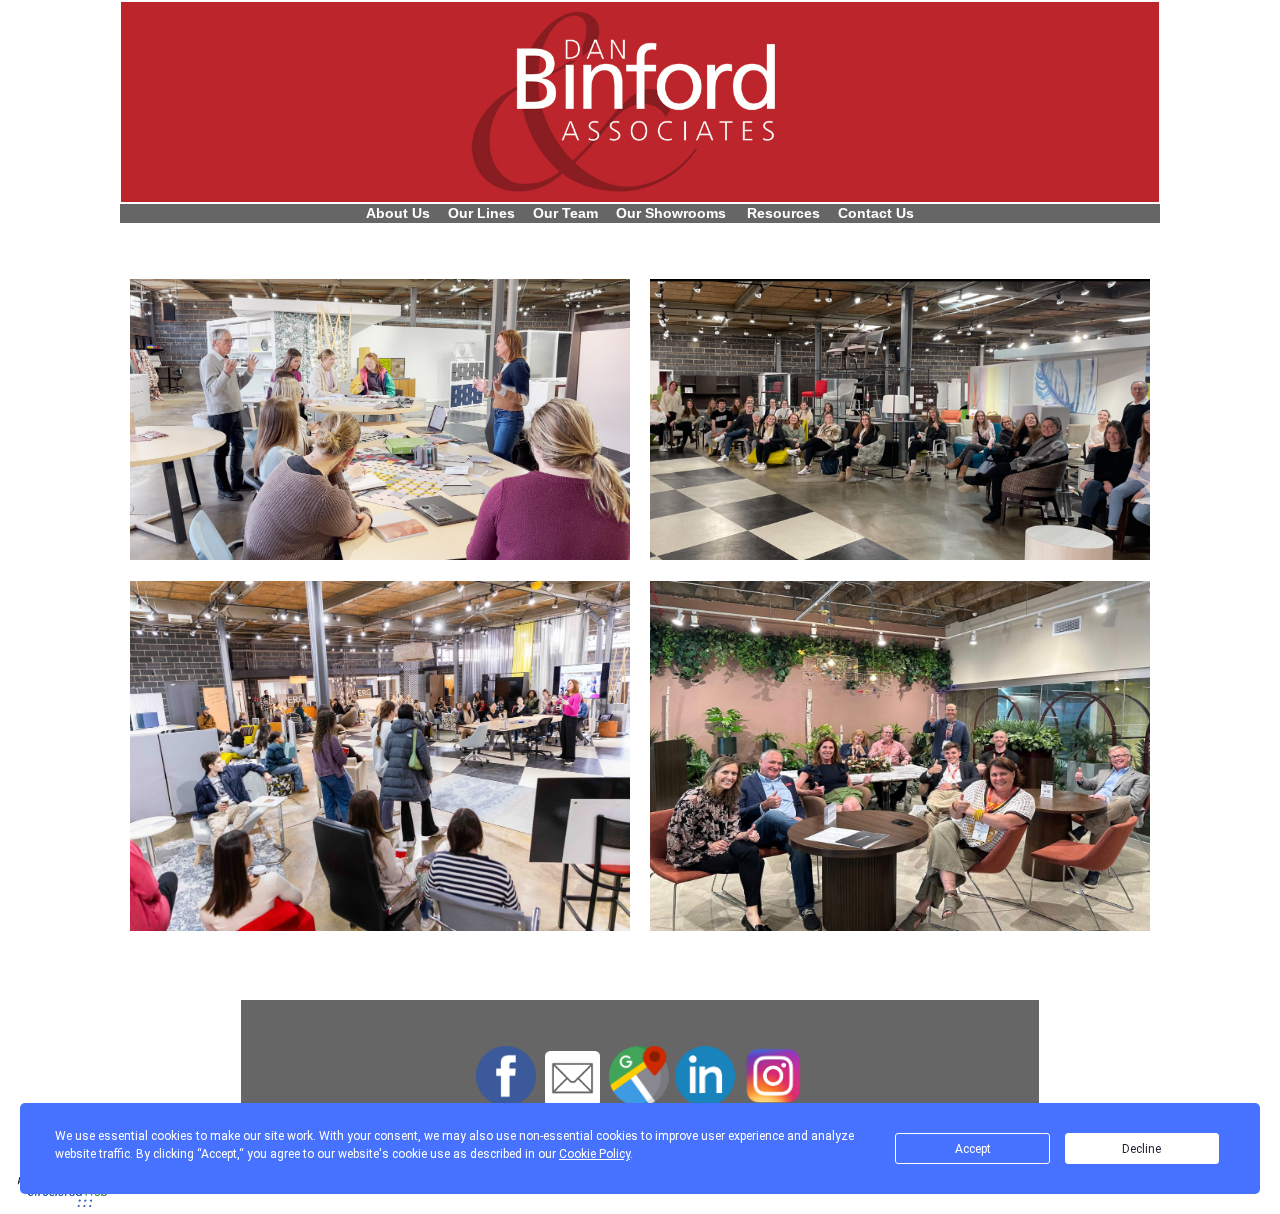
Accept (973, 1149)
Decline (1141, 1149)
